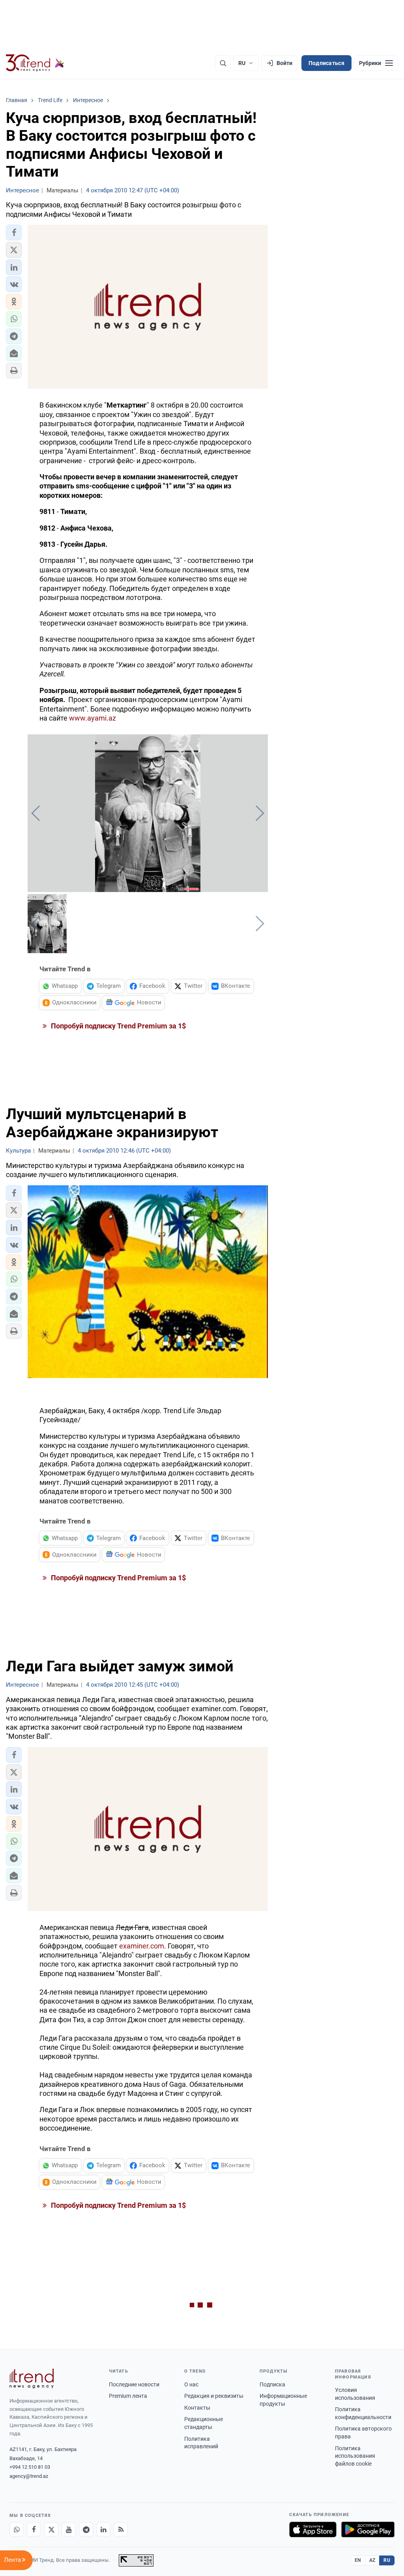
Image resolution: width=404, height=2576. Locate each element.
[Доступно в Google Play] (368, 2529)
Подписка (272, 2384)
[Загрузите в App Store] (313, 2529)
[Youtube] (69, 2529)
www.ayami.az (93, 718)
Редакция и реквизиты (214, 2396)
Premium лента (128, 2396)
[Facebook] (34, 2529)
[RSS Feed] (121, 2529)
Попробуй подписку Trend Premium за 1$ (118, 1026)
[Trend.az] (35, 63)
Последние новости (134, 2384)
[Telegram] (86, 2529)
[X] (51, 2529)
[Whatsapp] (17, 2529)
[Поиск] (223, 63)
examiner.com (142, 1946)
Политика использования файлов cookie (355, 2456)
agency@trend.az (29, 2476)
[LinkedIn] (103, 2529)
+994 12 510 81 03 (30, 2467)
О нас (191, 2384)
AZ (372, 2560)
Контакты (197, 2408)
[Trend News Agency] (32, 2379)
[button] (14, 233)
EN (358, 2560)
